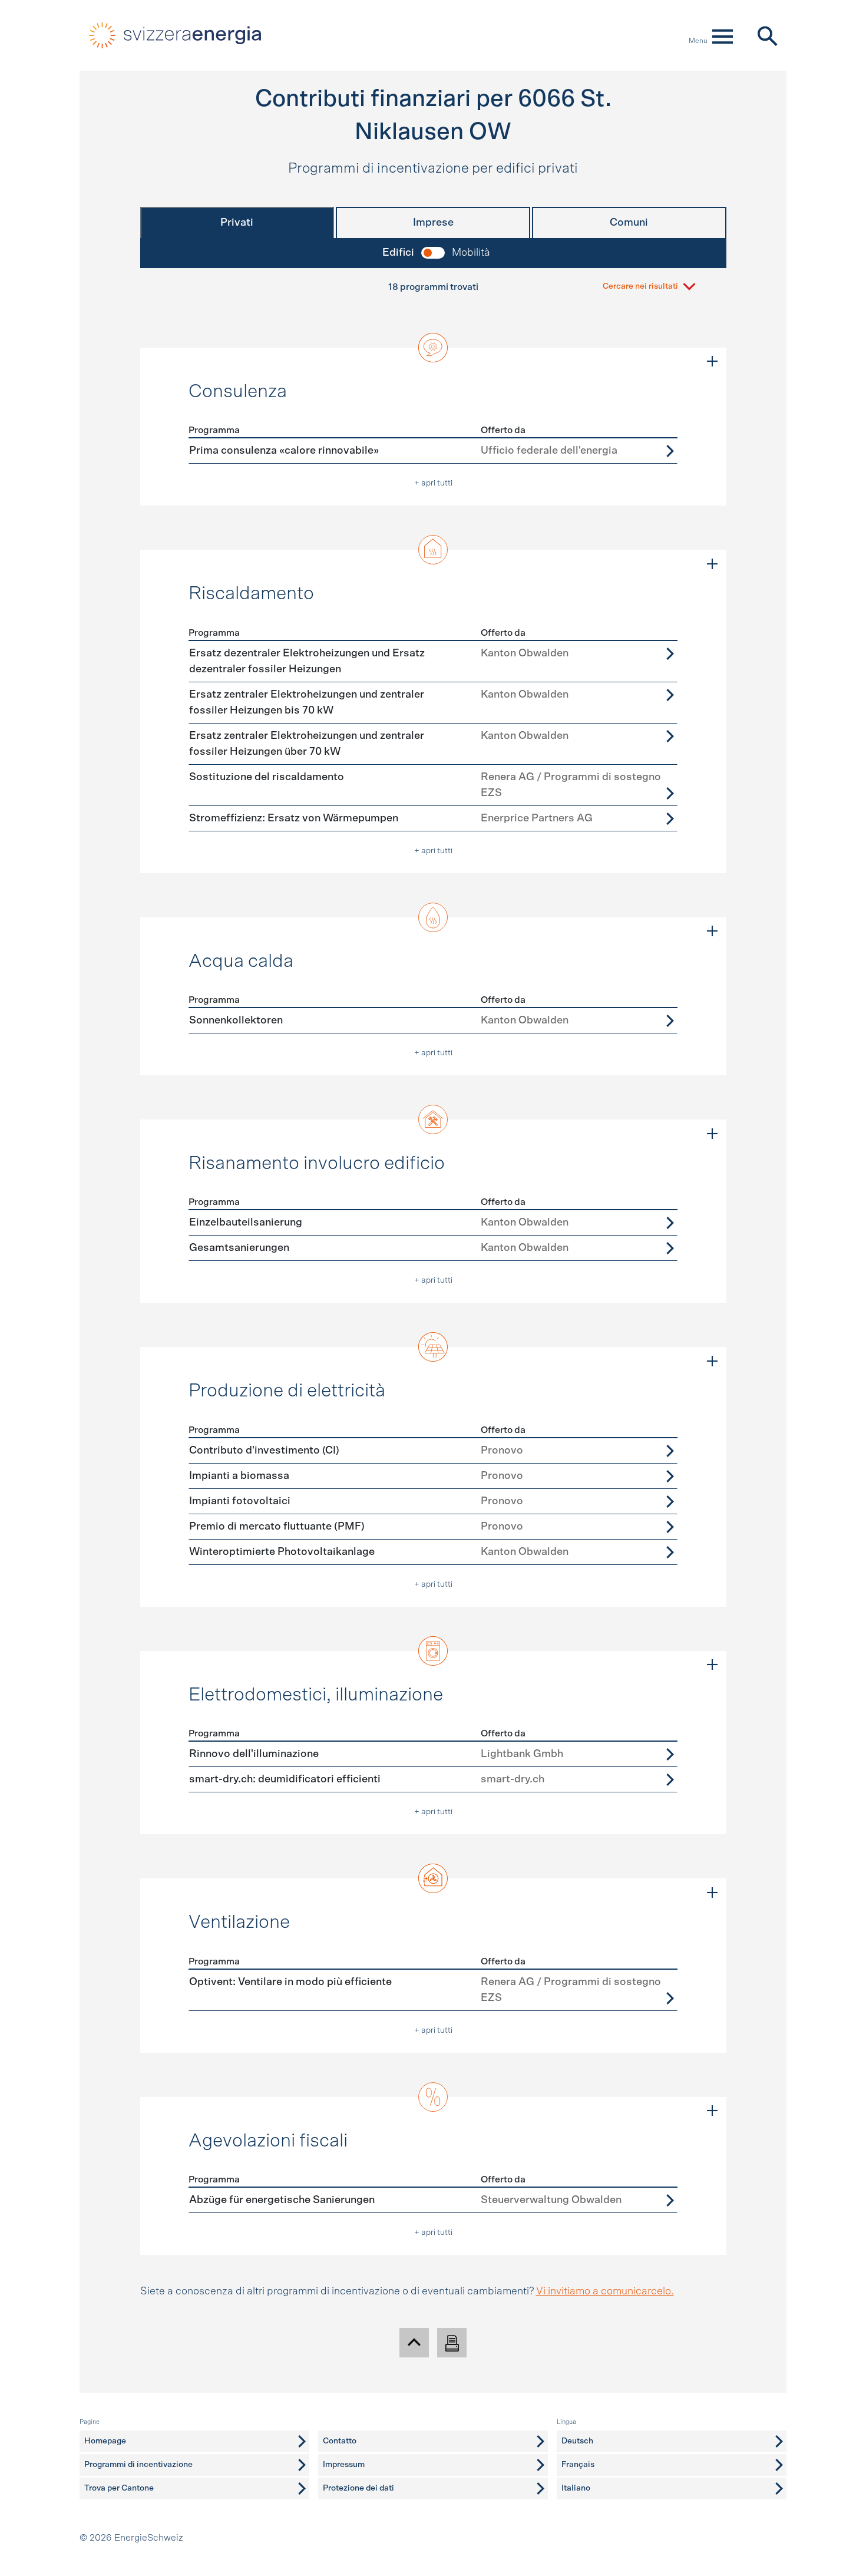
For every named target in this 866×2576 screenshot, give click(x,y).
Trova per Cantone (119, 2488)
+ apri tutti (433, 483)
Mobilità (471, 253)
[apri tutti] (712, 362)
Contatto (340, 2441)
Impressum (344, 2465)
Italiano (576, 2488)
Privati (237, 223)
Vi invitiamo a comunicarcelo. (605, 2291)
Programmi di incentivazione (138, 2465)
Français (578, 2465)
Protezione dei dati (358, 2488)
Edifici (398, 253)
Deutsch (577, 2441)
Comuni (629, 223)
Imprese (433, 223)
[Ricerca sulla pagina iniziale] (767, 35)
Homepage (105, 2441)
